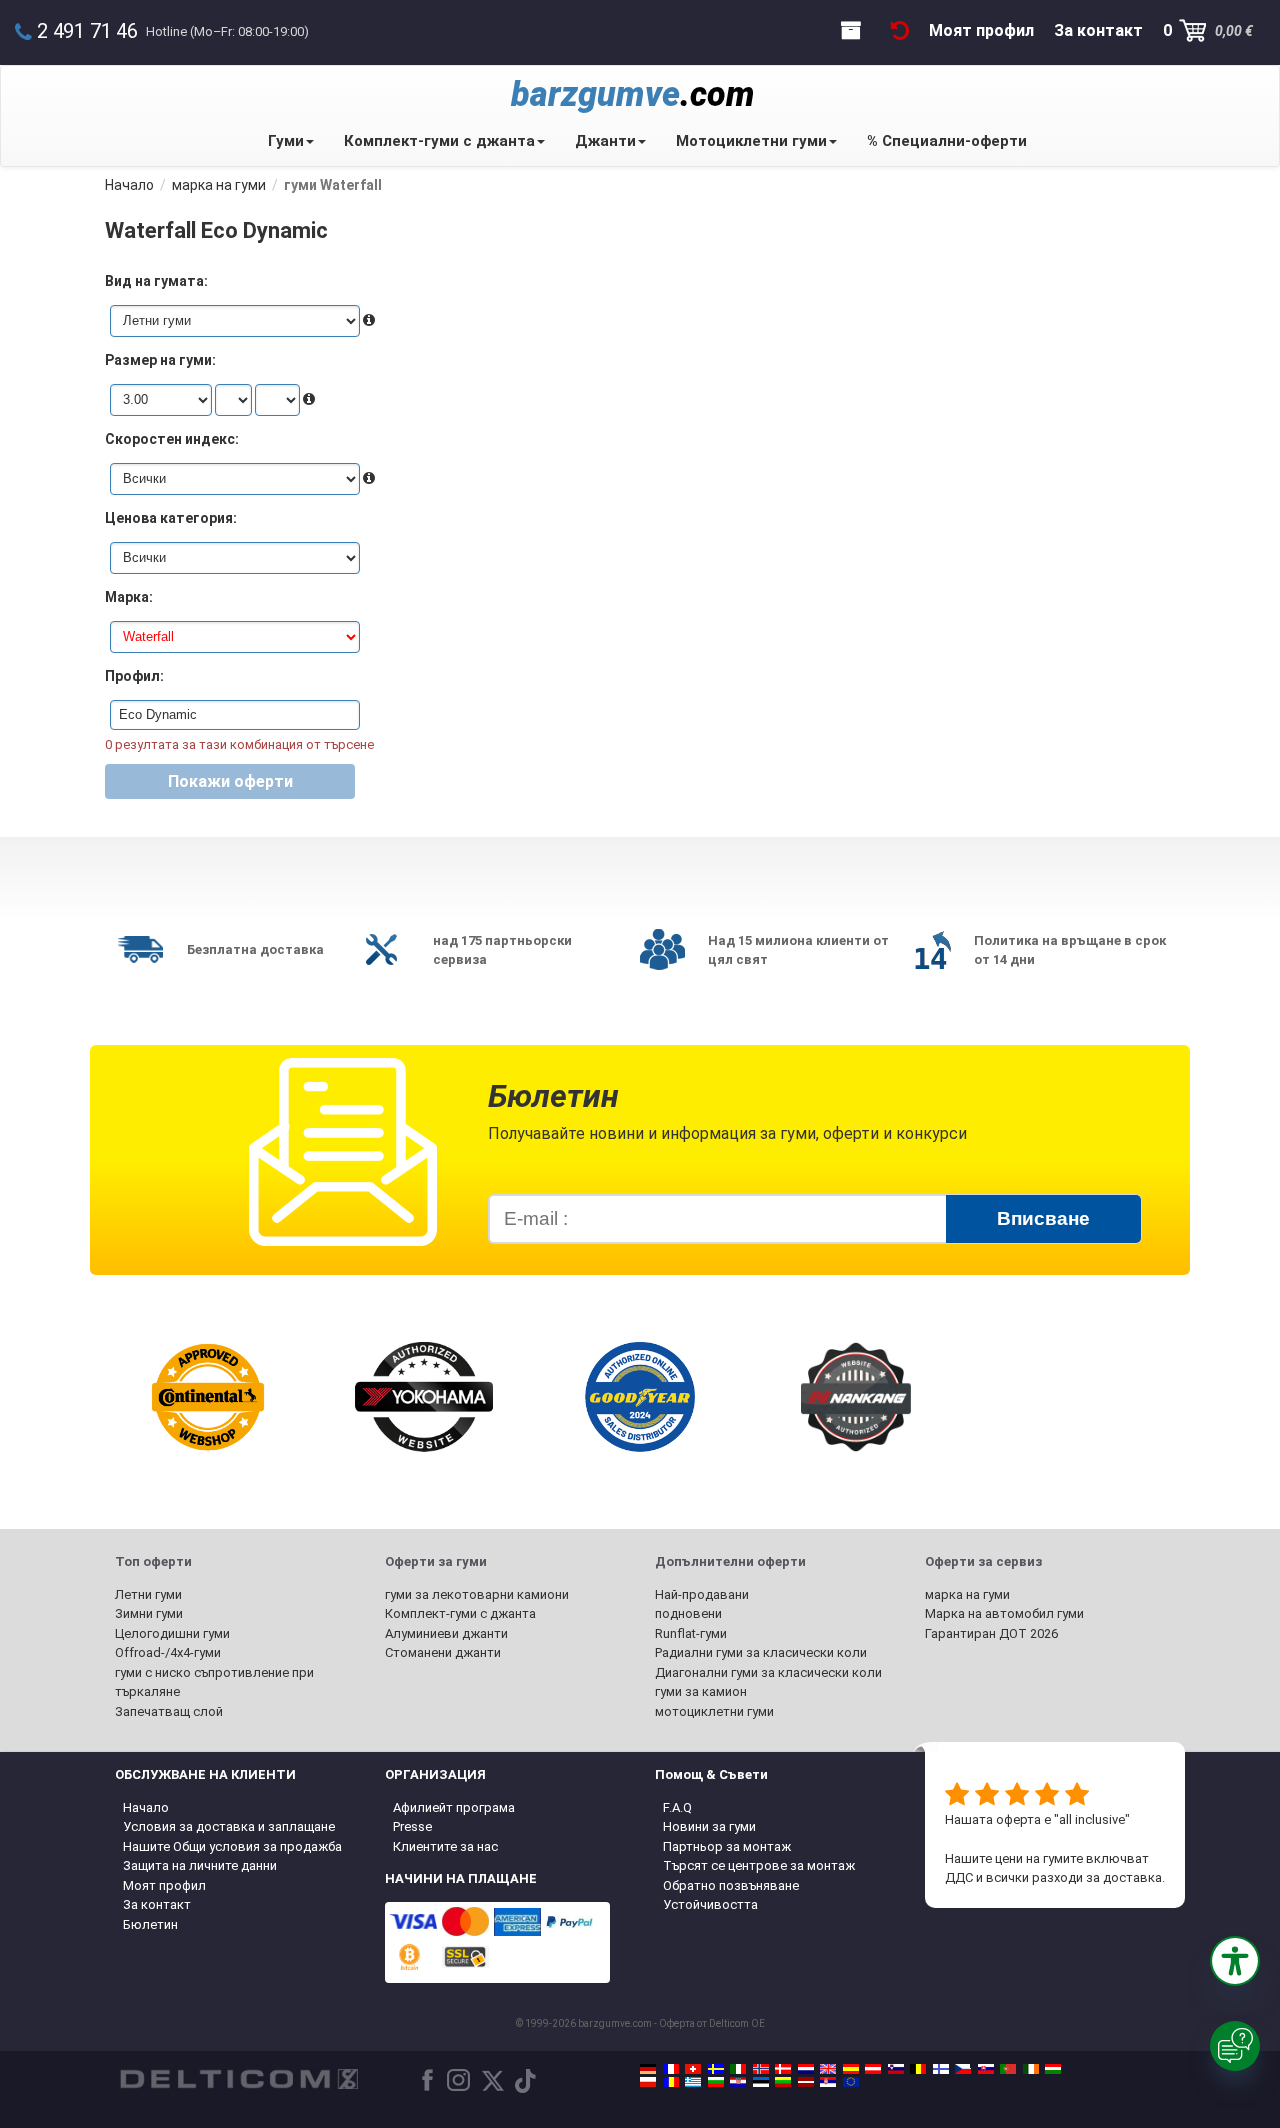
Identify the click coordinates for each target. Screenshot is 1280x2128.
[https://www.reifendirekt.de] (648, 2069)
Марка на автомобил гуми (1004, 1613)
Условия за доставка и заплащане (229, 1826)
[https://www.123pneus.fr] (671, 2069)
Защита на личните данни (200, 1865)
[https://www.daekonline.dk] (783, 2069)
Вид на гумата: (156, 281)
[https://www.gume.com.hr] (738, 2082)
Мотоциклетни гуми (751, 141)
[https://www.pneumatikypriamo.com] (986, 2069)
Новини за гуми (709, 1826)
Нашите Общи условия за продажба (232, 1846)
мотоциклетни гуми (714, 1711)
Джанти (605, 141)
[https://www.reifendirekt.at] (873, 2069)
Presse (412, 1826)
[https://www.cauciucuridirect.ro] (671, 2082)
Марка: (129, 597)
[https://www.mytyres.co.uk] (828, 2069)
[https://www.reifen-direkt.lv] (806, 2082)
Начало (146, 1807)
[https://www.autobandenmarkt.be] (918, 2069)
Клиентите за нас (445, 1846)
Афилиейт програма (454, 1807)
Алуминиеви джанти (446, 1633)
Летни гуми (148, 1594)
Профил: (134, 676)
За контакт (157, 1904)
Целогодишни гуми (172, 1633)
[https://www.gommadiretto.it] (738, 2069)
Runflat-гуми (691, 1633)
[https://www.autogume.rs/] (828, 2082)
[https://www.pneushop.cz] (963, 2069)
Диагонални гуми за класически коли (768, 1672)
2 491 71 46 (87, 31)
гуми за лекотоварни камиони (477, 1594)
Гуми (286, 141)
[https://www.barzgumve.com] (716, 2082)
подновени (688, 1613)
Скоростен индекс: (172, 439)
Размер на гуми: (160, 360)
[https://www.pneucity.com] (1008, 2069)
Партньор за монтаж (727, 1846)
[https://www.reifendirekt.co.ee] (761, 2082)
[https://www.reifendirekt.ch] (693, 2069)
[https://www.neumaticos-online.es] (851, 2069)
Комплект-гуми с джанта (439, 141)
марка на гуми (967, 1594)
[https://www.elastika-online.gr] (693, 2082)
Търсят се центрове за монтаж (759, 1865)
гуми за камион (701, 1691)
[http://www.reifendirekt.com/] (851, 2082)
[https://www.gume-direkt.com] (896, 2069)
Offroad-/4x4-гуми (168, 1652)
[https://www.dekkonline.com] (761, 2069)
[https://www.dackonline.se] (716, 2069)
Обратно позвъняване (731, 1885)
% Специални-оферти (947, 141)
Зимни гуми (149, 1613)
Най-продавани (702, 1594)
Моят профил (164, 1885)
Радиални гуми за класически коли (761, 1652)
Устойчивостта (710, 1904)
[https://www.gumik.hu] (1053, 2069)
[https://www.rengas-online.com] (941, 2069)
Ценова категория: (171, 518)
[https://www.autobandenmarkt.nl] (806, 2069)
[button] (1235, 1961)
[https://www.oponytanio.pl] (648, 2082)
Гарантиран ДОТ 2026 (991, 1633)
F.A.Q (677, 1807)
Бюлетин (150, 1924)
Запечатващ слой (169, 1711)
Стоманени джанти (443, 1652)
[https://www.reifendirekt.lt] (783, 2082)
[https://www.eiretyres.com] (1031, 2069)
